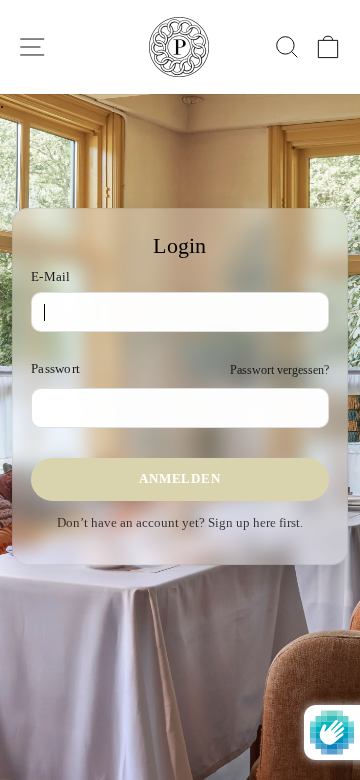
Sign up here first (254, 523)
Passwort (55, 369)
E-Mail (51, 277)
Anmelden (179, 478)
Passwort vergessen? (279, 370)
